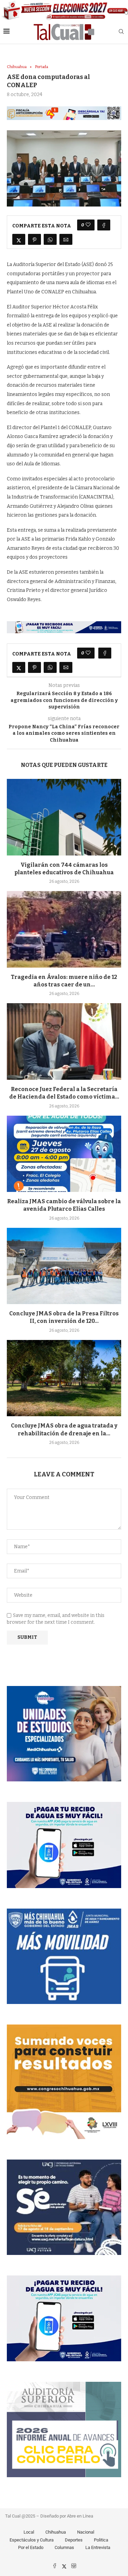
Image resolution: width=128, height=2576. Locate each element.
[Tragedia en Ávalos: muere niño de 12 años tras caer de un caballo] (64, 929)
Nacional (86, 2532)
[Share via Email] (66, 239)
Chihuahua (56, 2532)
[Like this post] (88, 225)
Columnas (64, 2547)
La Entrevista (98, 2547)
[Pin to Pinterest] (34, 239)
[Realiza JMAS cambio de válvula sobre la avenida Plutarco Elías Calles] (64, 1154)
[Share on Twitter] (19, 239)
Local (29, 2532)
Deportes (74, 2540)
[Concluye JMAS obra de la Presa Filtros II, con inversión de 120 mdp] (64, 1266)
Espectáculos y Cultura (32, 2540)
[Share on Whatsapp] (50, 239)
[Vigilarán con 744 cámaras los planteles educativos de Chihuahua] (64, 817)
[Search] (121, 32)
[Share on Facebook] (104, 225)
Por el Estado (31, 2547)
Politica (101, 2540)
